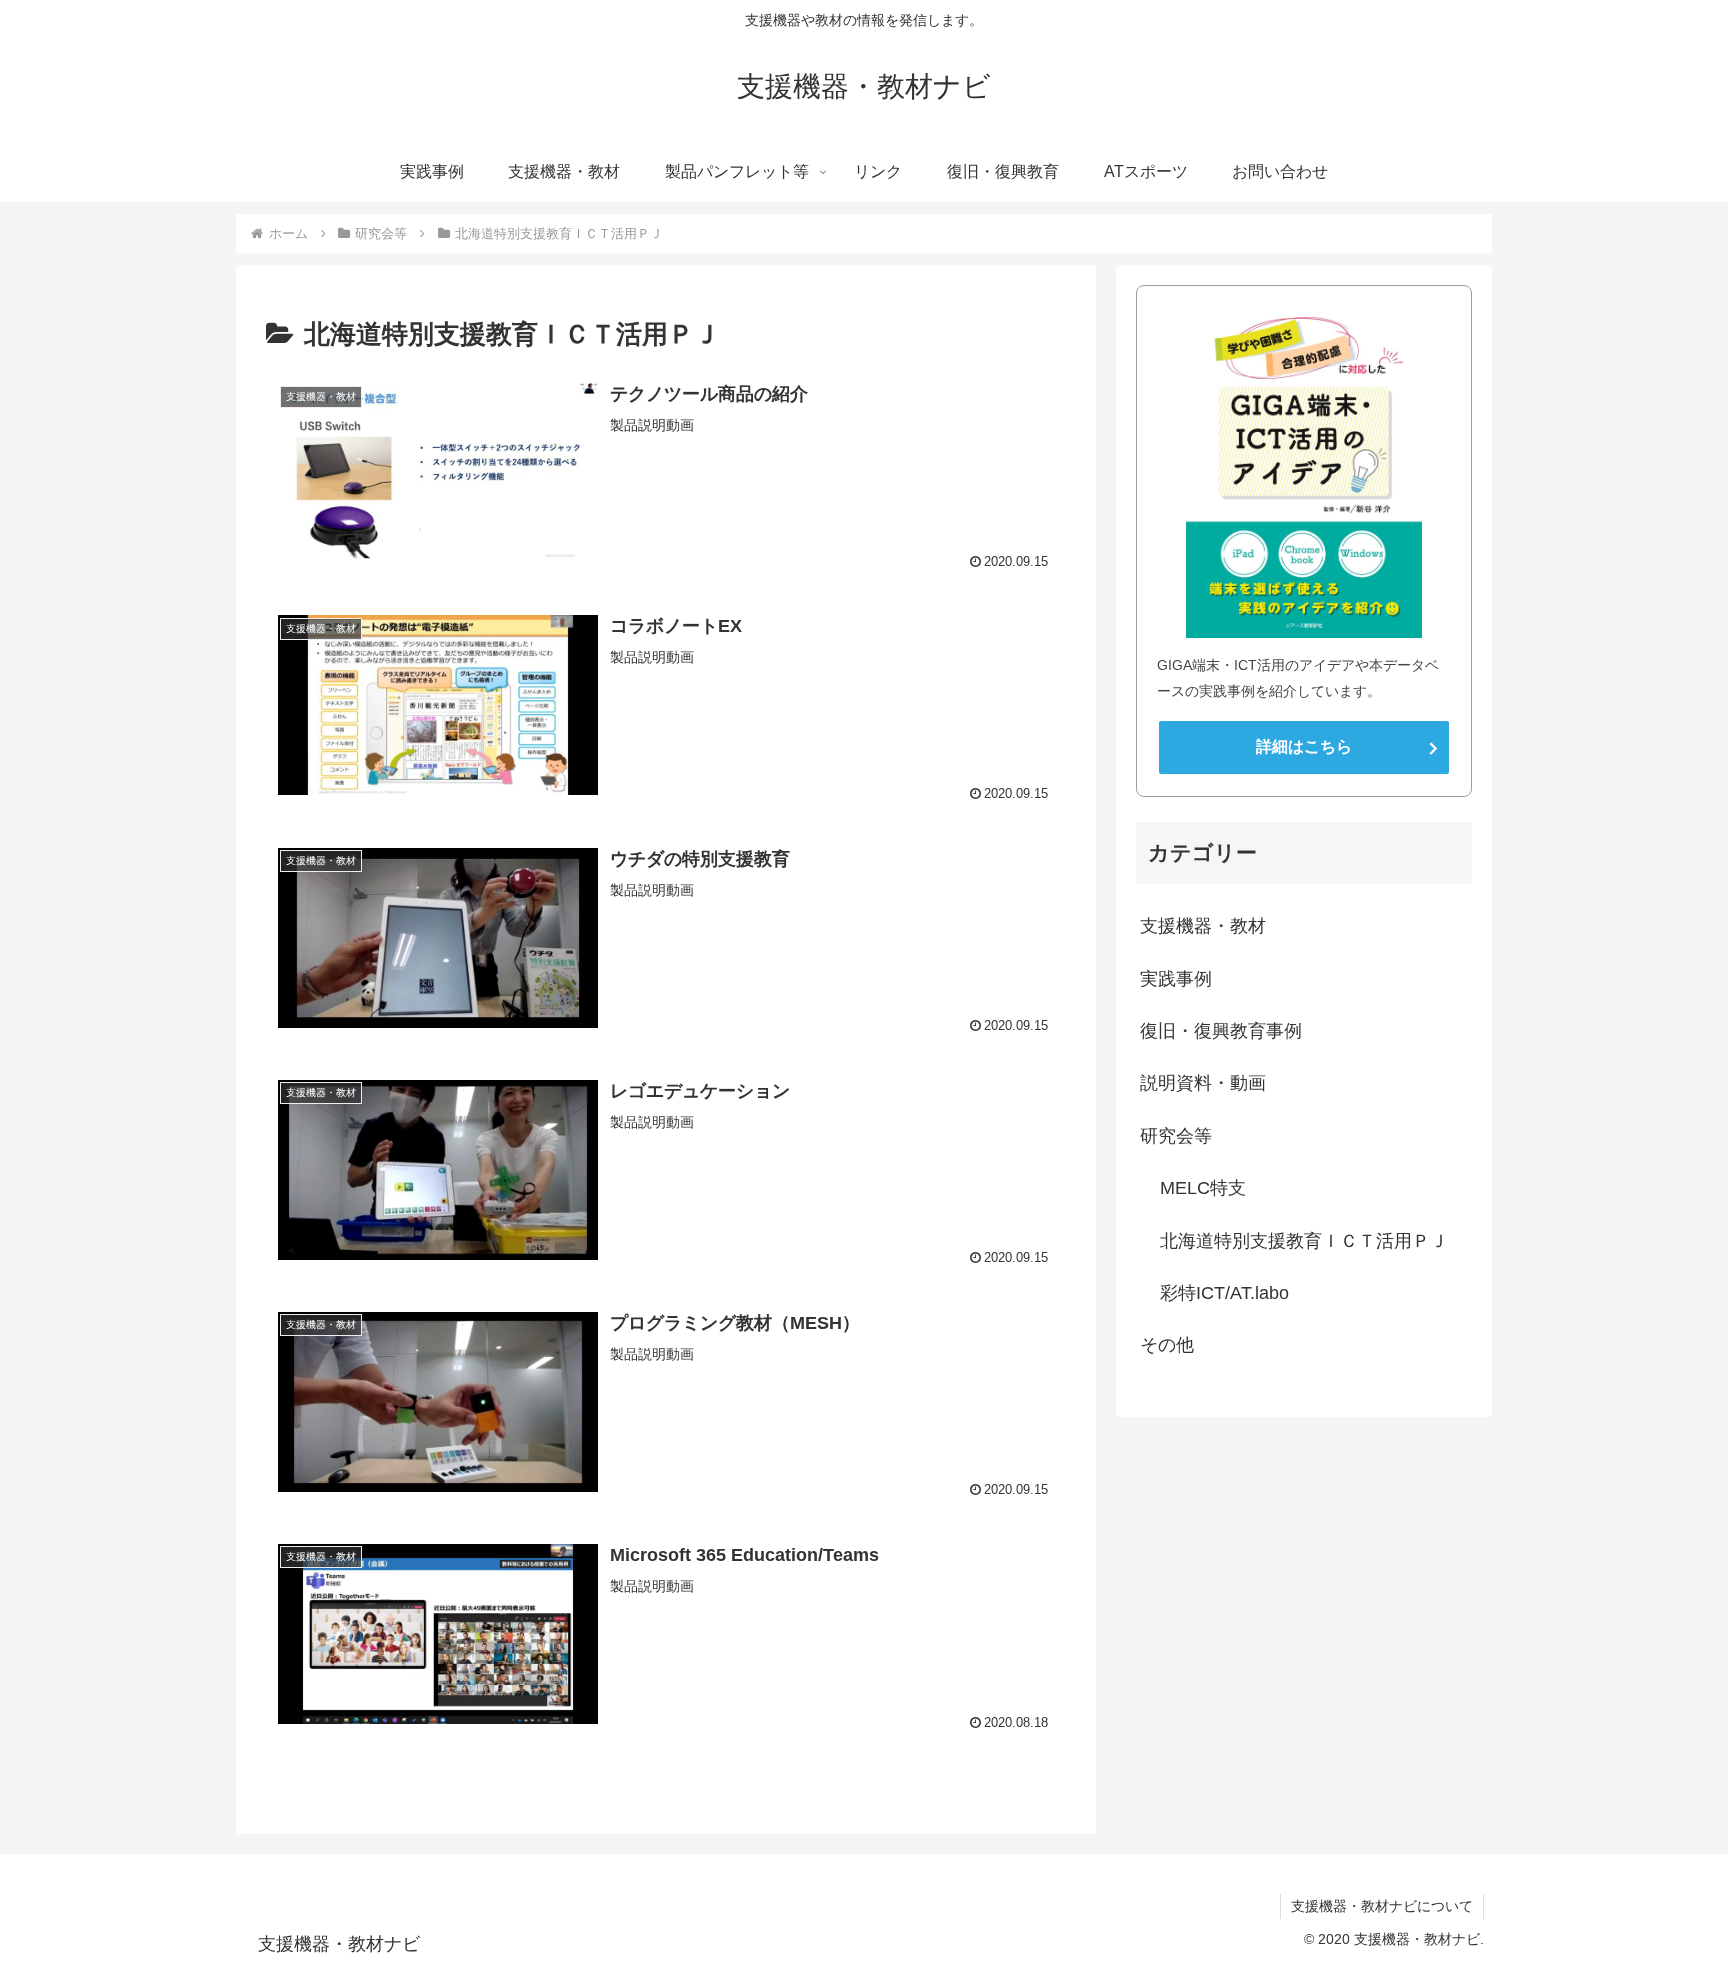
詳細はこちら (1304, 746)
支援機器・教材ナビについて (1382, 1906)
